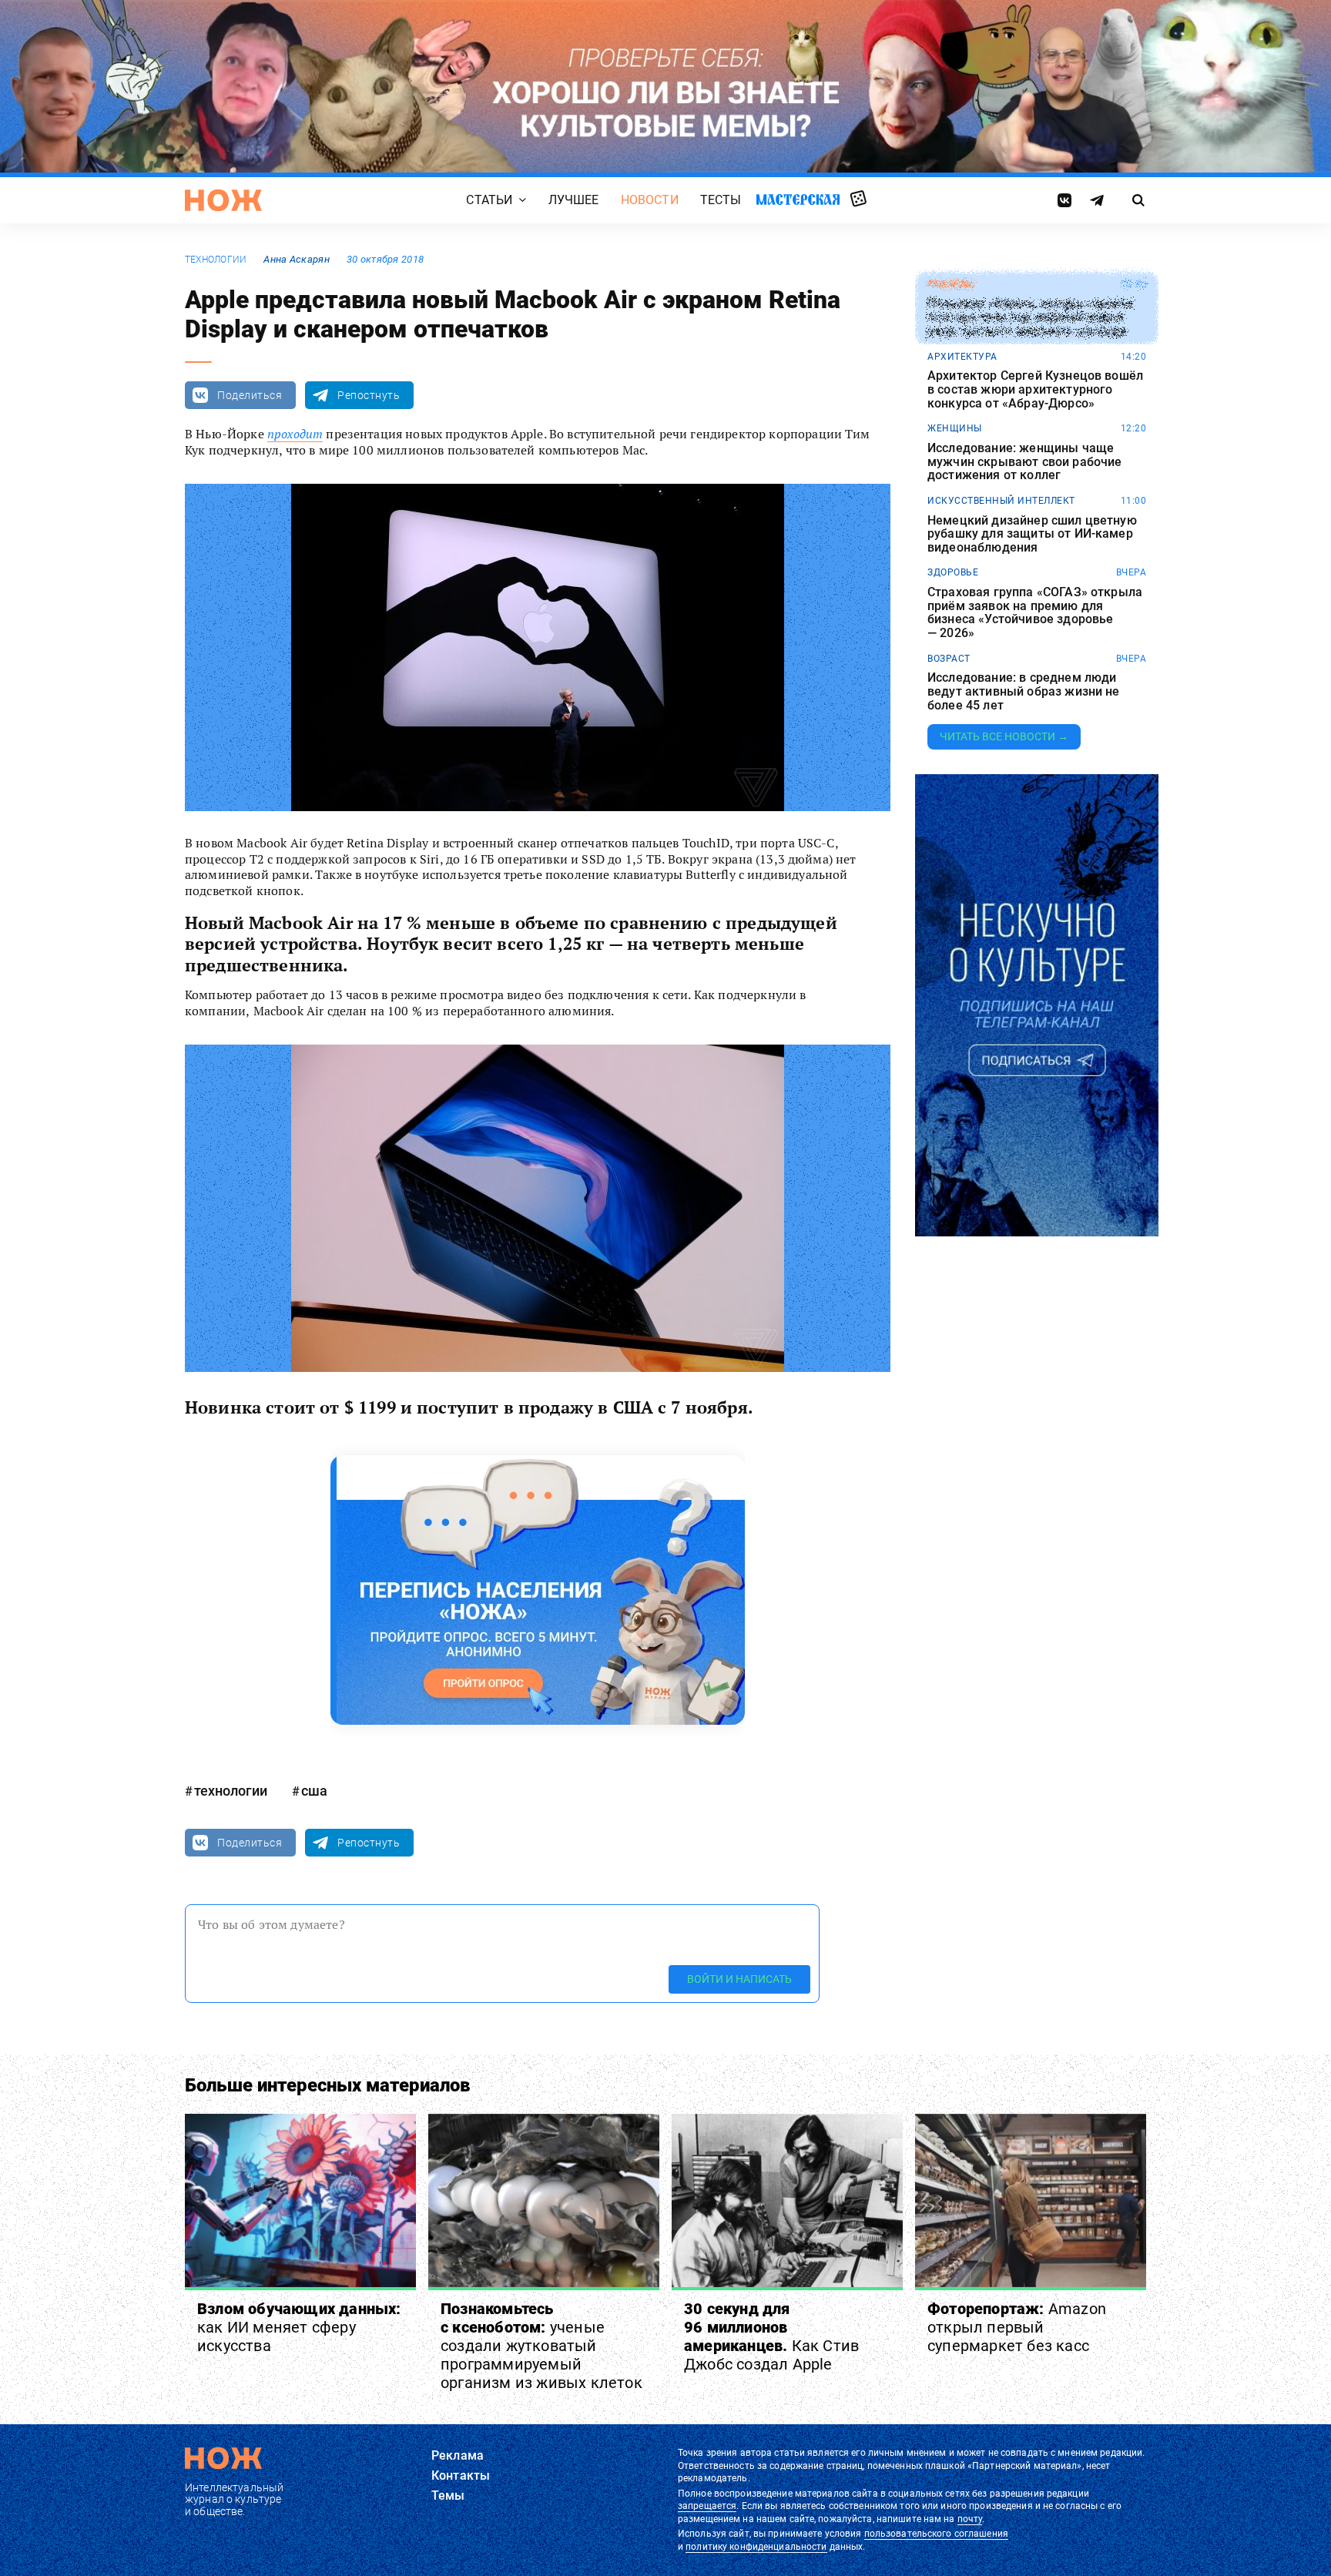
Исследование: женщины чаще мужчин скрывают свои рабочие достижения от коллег (1024, 462)
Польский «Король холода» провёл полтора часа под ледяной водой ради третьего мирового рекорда (1031, 318)
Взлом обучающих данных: (299, 2327)
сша (314, 1791)
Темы (448, 2495)
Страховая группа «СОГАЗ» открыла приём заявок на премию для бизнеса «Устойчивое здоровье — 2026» (1035, 612)
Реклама (458, 2455)
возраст (949, 659)
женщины (955, 428)
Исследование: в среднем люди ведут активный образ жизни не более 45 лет (1024, 691)
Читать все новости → (1004, 736)
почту (970, 2519)
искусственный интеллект (1001, 501)
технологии (216, 260)
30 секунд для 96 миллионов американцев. (771, 2336)
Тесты (721, 200)
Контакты (461, 2475)
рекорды (951, 284)
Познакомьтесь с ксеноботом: (541, 2346)
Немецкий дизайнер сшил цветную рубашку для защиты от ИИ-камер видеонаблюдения (1032, 534)
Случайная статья (858, 200)
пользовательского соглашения (936, 2534)
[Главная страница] (223, 200)
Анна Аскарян (296, 259)
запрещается (707, 2506)
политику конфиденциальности (756, 2547)
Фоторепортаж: (1017, 2327)
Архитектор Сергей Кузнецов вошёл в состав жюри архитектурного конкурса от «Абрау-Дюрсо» (1035, 389)
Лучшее (574, 200)
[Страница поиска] (1139, 200)
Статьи (489, 200)
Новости (650, 200)
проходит (295, 434)
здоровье (953, 572)
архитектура (962, 357)
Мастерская (798, 199)
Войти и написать (739, 1979)
